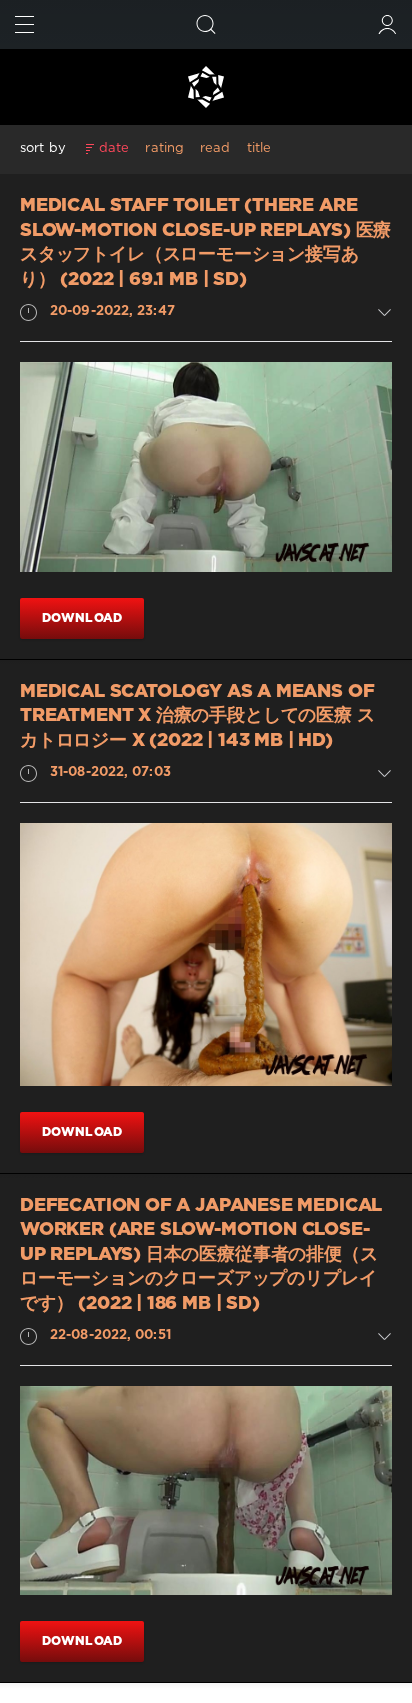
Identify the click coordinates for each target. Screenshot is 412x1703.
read (215, 148)
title (259, 148)
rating (164, 148)
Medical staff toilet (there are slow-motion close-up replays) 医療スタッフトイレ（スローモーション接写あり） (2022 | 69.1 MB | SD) (205, 243)
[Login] (387, 24)
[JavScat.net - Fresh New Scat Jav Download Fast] (206, 87)
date (114, 148)
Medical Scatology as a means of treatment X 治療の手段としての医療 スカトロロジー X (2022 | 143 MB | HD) (197, 716)
